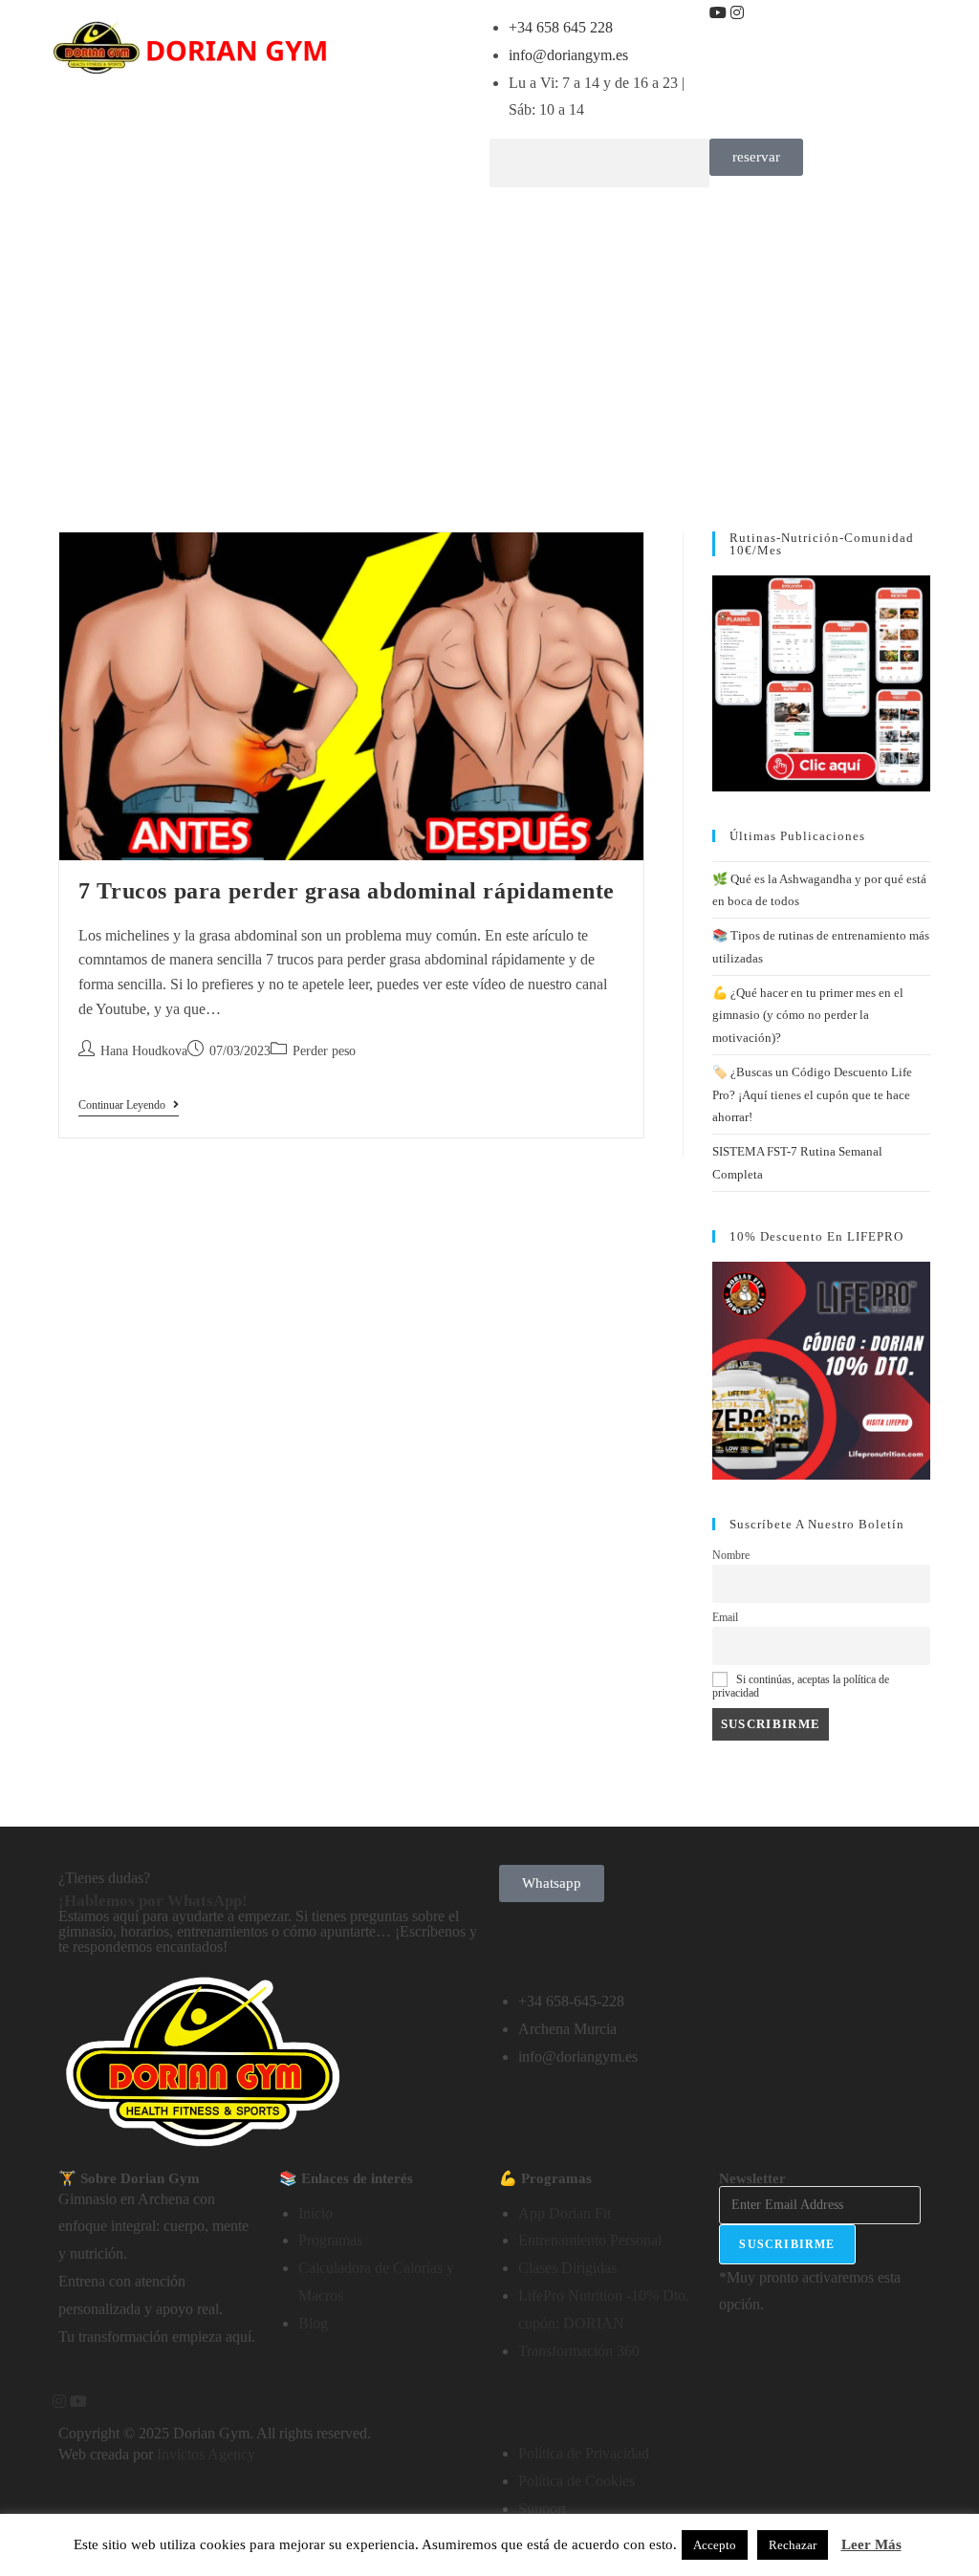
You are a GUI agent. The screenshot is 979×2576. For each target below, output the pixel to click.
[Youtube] (720, 13)
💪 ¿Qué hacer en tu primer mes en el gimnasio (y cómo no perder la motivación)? (808, 1015)
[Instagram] (739, 13)
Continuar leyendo (129, 1105)
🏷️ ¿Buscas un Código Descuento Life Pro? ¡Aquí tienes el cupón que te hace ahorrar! (812, 1094)
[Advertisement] (489, 340)
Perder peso (324, 1051)
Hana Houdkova (144, 1051)
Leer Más (871, 2544)
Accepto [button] (715, 2545)
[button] (599, 163)
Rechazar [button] (793, 2545)
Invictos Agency (206, 2454)
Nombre (731, 1556)
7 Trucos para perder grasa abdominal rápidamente (347, 891)
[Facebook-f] (51, 2402)
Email (725, 1618)
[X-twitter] (750, 13)
